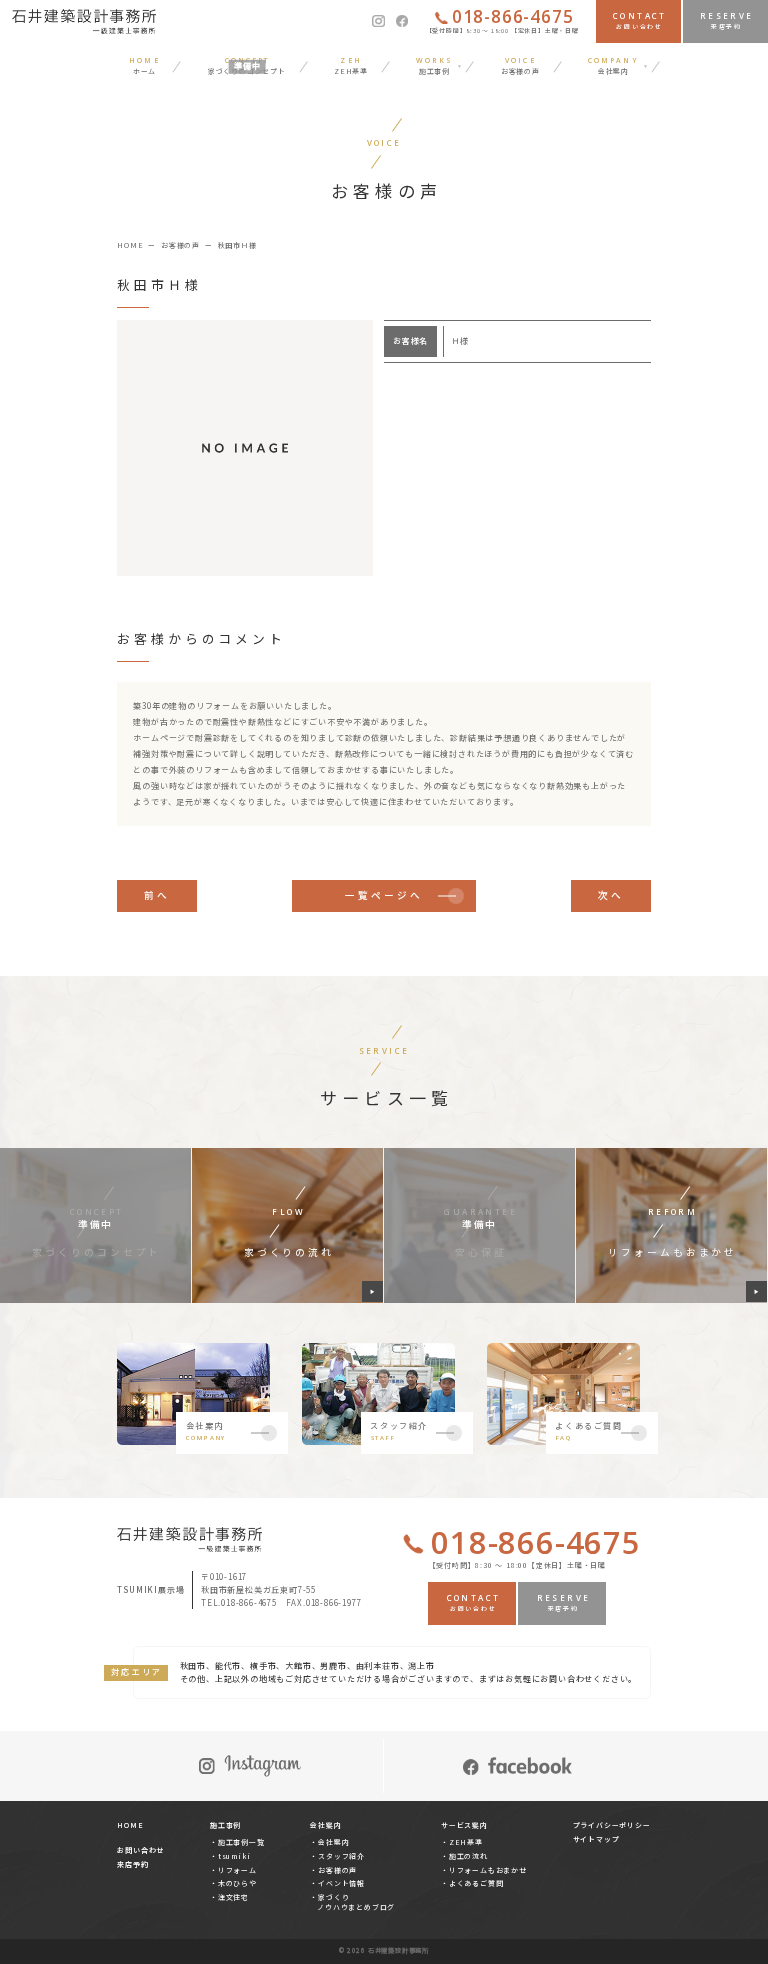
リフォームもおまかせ (488, 1870)
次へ (611, 895)
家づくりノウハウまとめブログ (356, 1902)
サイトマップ (596, 1839)
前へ (157, 895)
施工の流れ (468, 1856)
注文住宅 (233, 1897)
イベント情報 (341, 1883)
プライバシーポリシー (612, 1825)
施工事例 (225, 1825)
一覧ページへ (383, 895)
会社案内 (333, 1842)
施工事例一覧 (241, 1842)
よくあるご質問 (476, 1883)
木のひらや (237, 1883)
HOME (130, 1825)
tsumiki (234, 1856)
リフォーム (237, 1870)
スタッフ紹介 (341, 1856)
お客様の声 (337, 1870)
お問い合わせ (140, 1850)
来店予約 (132, 1864)
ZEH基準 (466, 1842)
